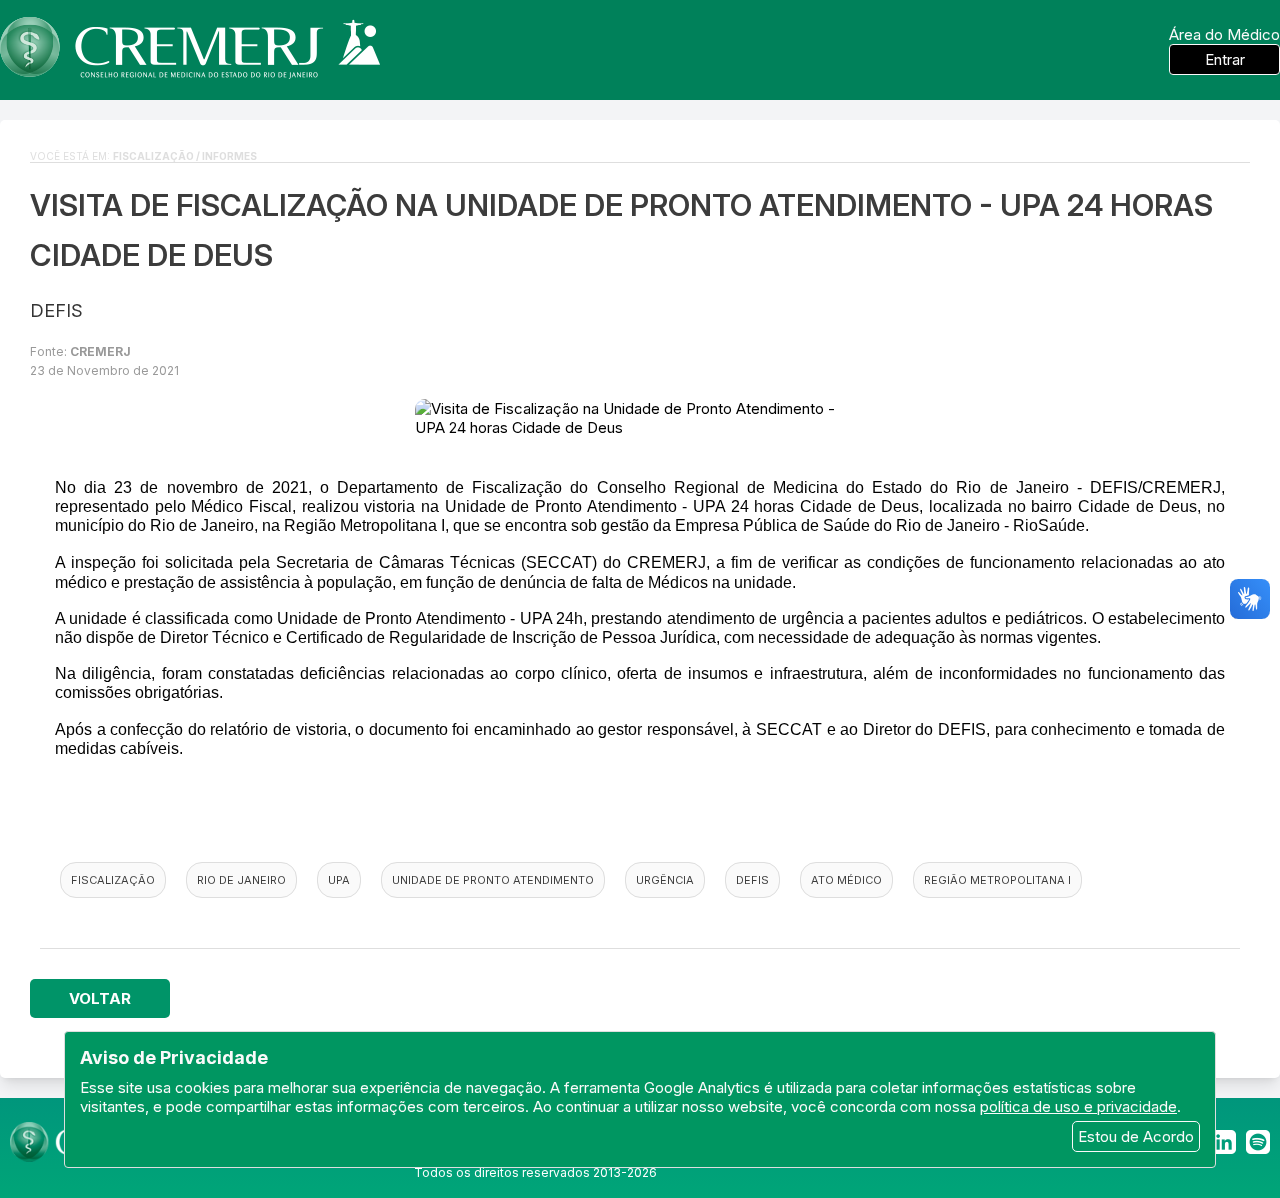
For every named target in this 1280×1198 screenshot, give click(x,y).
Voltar (100, 998)
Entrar (1225, 59)
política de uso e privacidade (1078, 1106)
